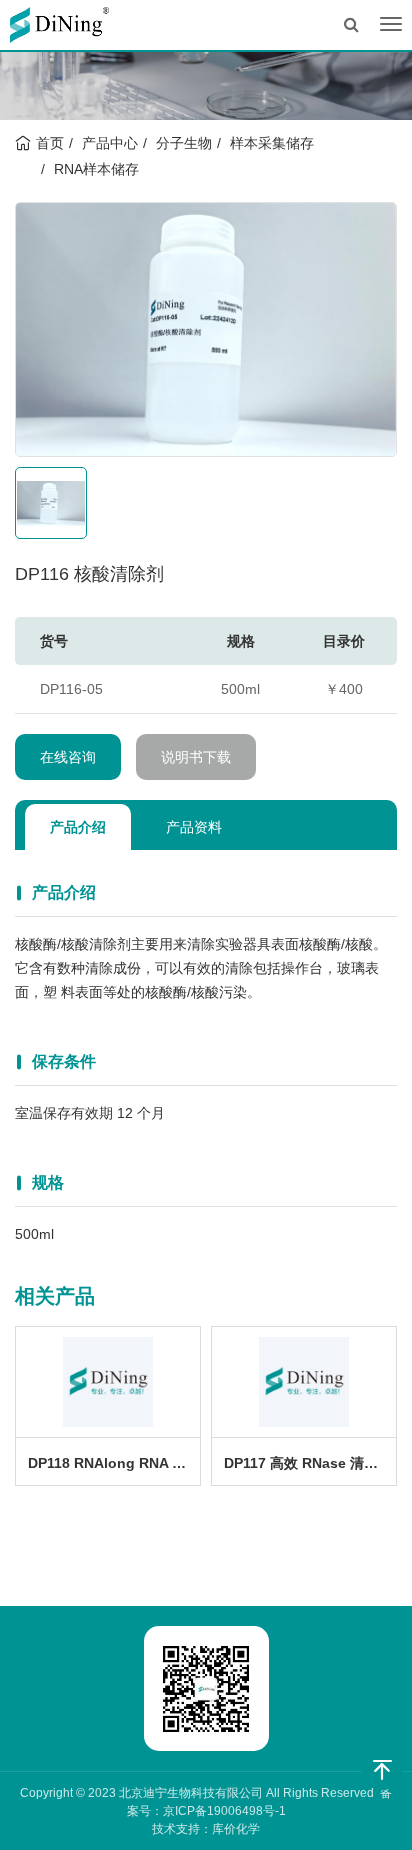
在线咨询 (68, 757)
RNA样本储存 (96, 169)
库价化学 (236, 1829)
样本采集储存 (272, 143)
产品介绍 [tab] (78, 827)
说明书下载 (196, 757)
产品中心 (110, 143)
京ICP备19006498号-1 (224, 1811)
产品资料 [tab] (194, 827)
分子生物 (184, 143)
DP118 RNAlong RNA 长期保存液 (114, 1463)
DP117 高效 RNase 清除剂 (308, 1463)
